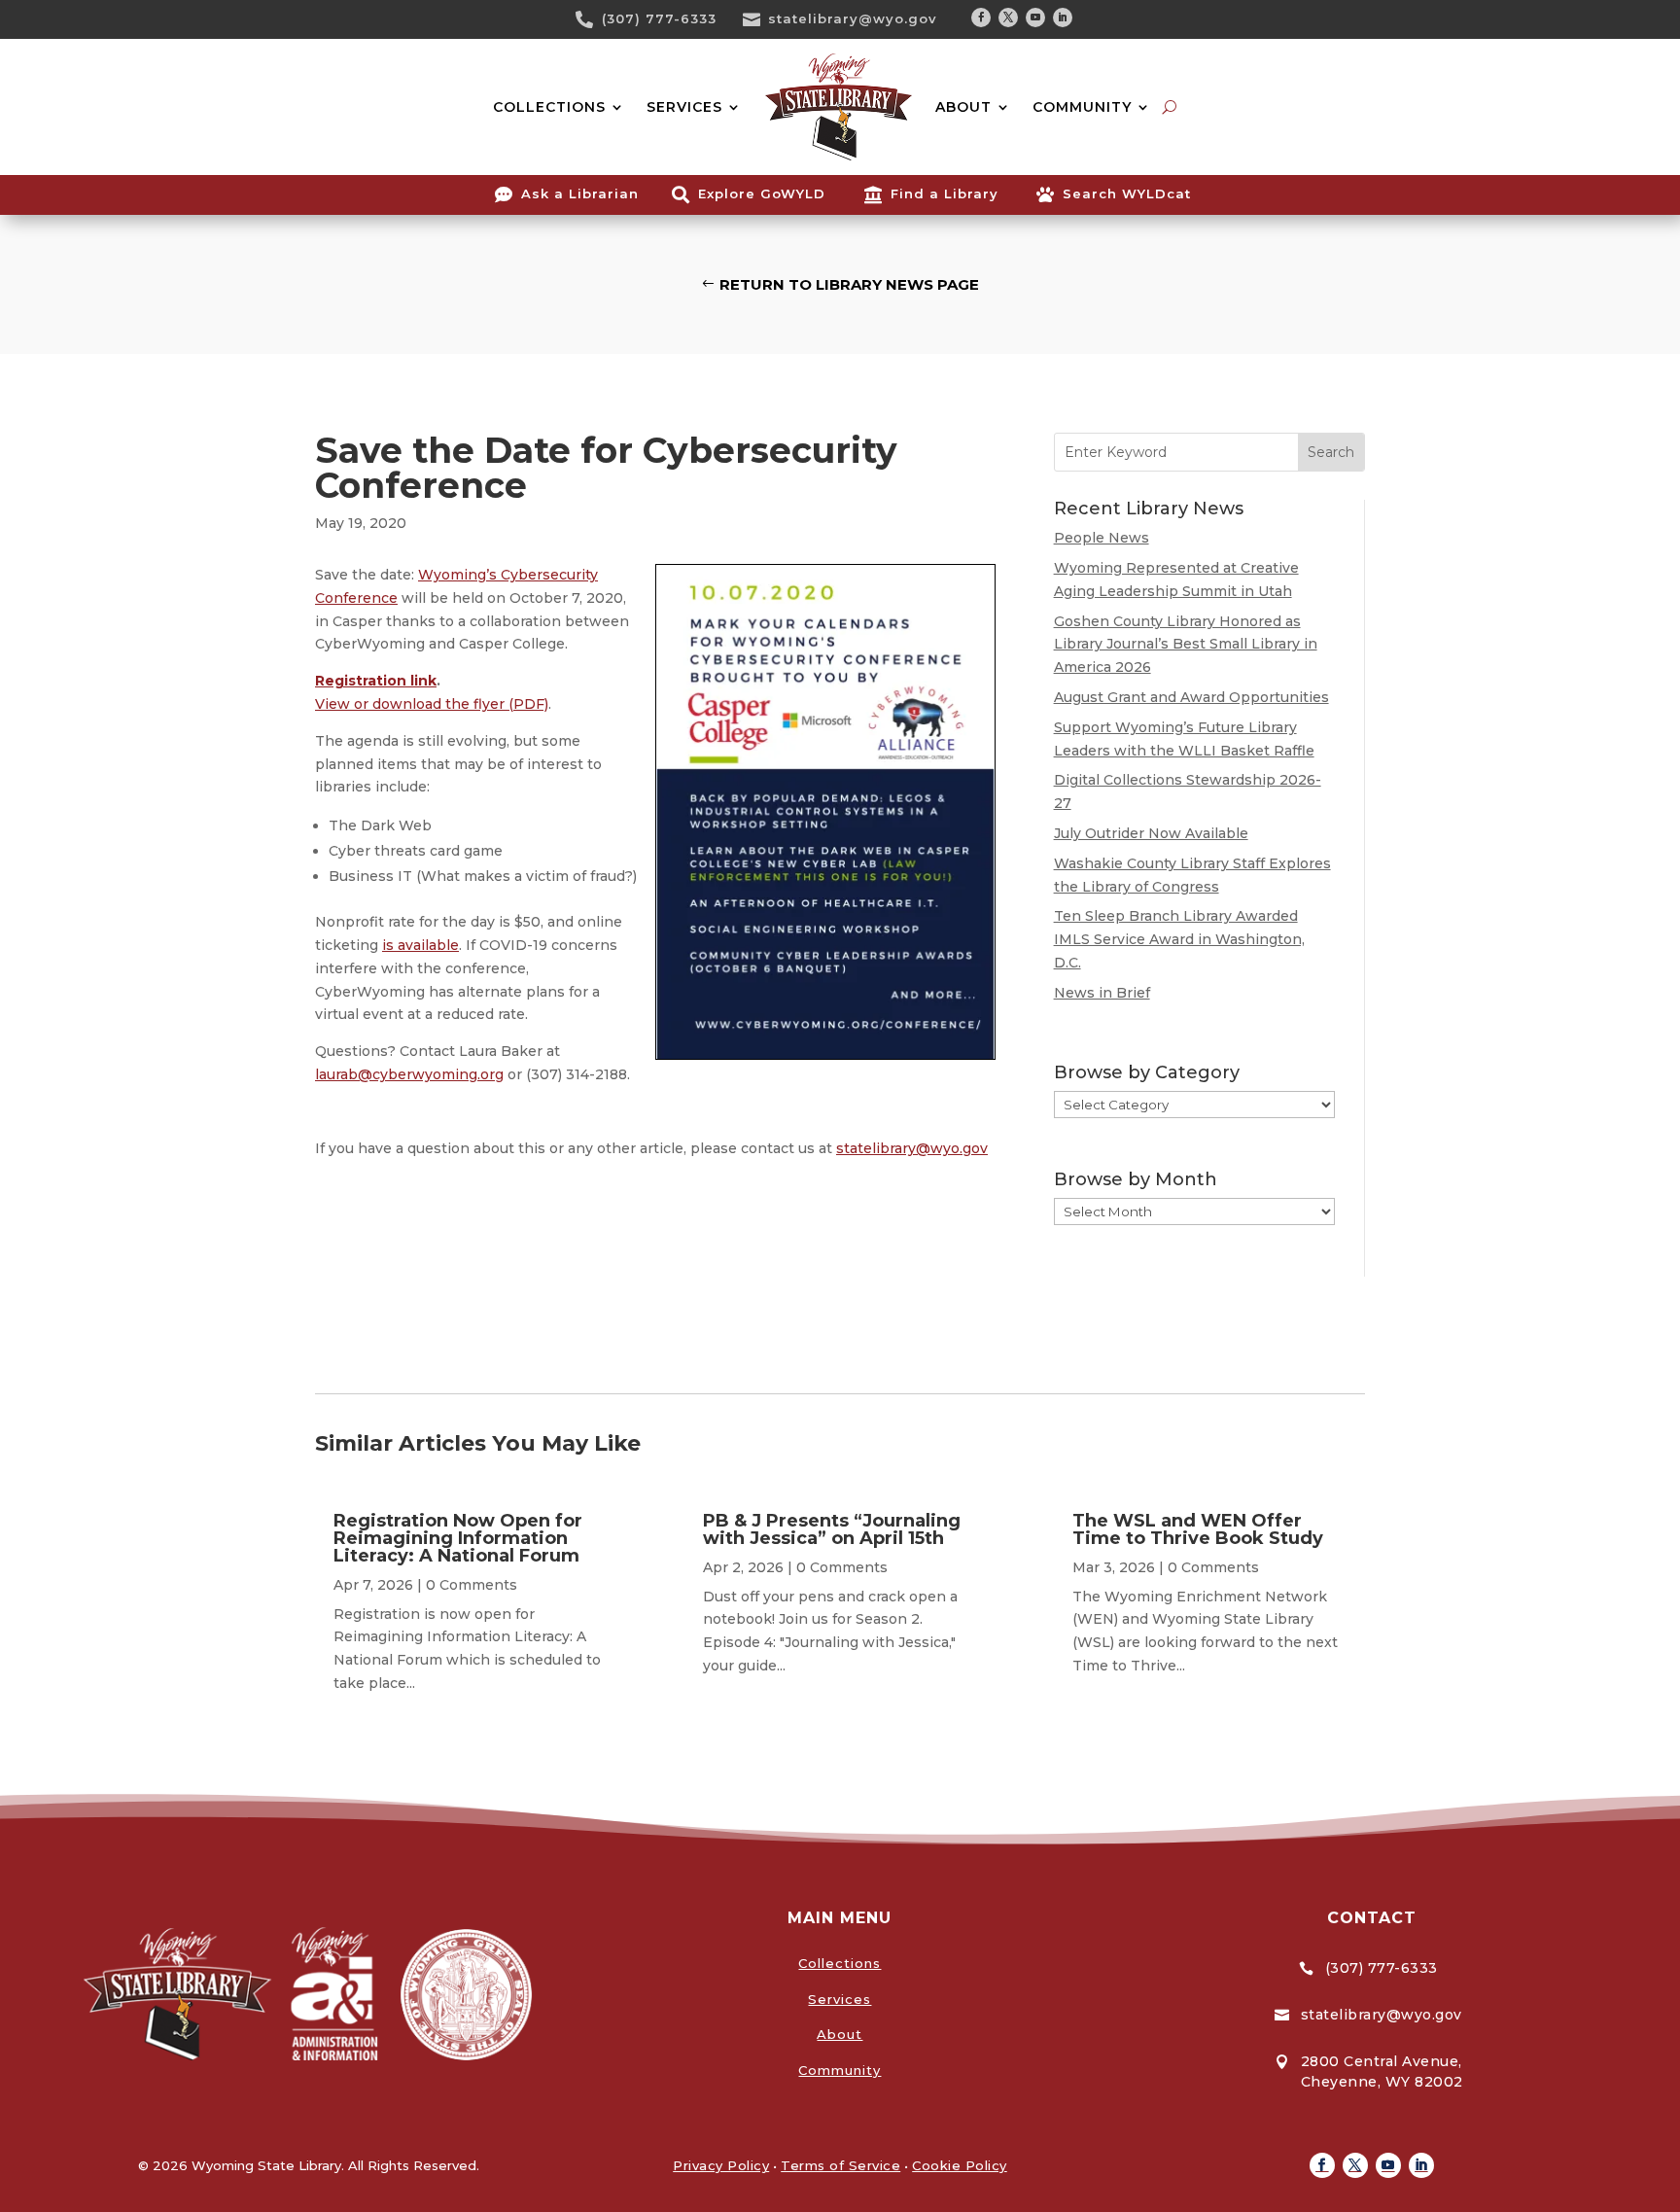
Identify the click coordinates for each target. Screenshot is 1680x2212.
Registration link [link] (376, 681)
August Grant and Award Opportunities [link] (1191, 697)
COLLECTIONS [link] (549, 107)
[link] (591, 19)
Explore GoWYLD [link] (762, 193)
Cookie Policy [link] (960, 2165)
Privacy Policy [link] (721, 2165)
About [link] (840, 2034)
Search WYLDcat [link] (1127, 193)
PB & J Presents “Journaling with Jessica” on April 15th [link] (832, 1529)
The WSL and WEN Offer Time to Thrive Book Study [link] (1198, 1529)
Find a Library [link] (945, 193)
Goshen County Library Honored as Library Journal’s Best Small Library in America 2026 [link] (1186, 645)
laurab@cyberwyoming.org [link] (409, 1074)
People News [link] (1102, 538)
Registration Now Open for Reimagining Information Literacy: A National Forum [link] (458, 1538)
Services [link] (840, 1999)
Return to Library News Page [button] (849, 284)
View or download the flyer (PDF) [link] (432, 704)
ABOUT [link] (963, 107)
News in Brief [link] (1102, 993)
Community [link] (840, 2070)
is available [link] (420, 945)
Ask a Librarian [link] (580, 193)
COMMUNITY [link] (1082, 107)
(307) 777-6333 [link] (659, 18)
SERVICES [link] (684, 107)
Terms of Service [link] (840, 2165)
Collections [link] (840, 1963)
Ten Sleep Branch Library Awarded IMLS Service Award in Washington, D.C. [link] (1179, 939)
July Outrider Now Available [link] (1151, 833)
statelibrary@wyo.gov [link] (853, 18)
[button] (981, 18)
